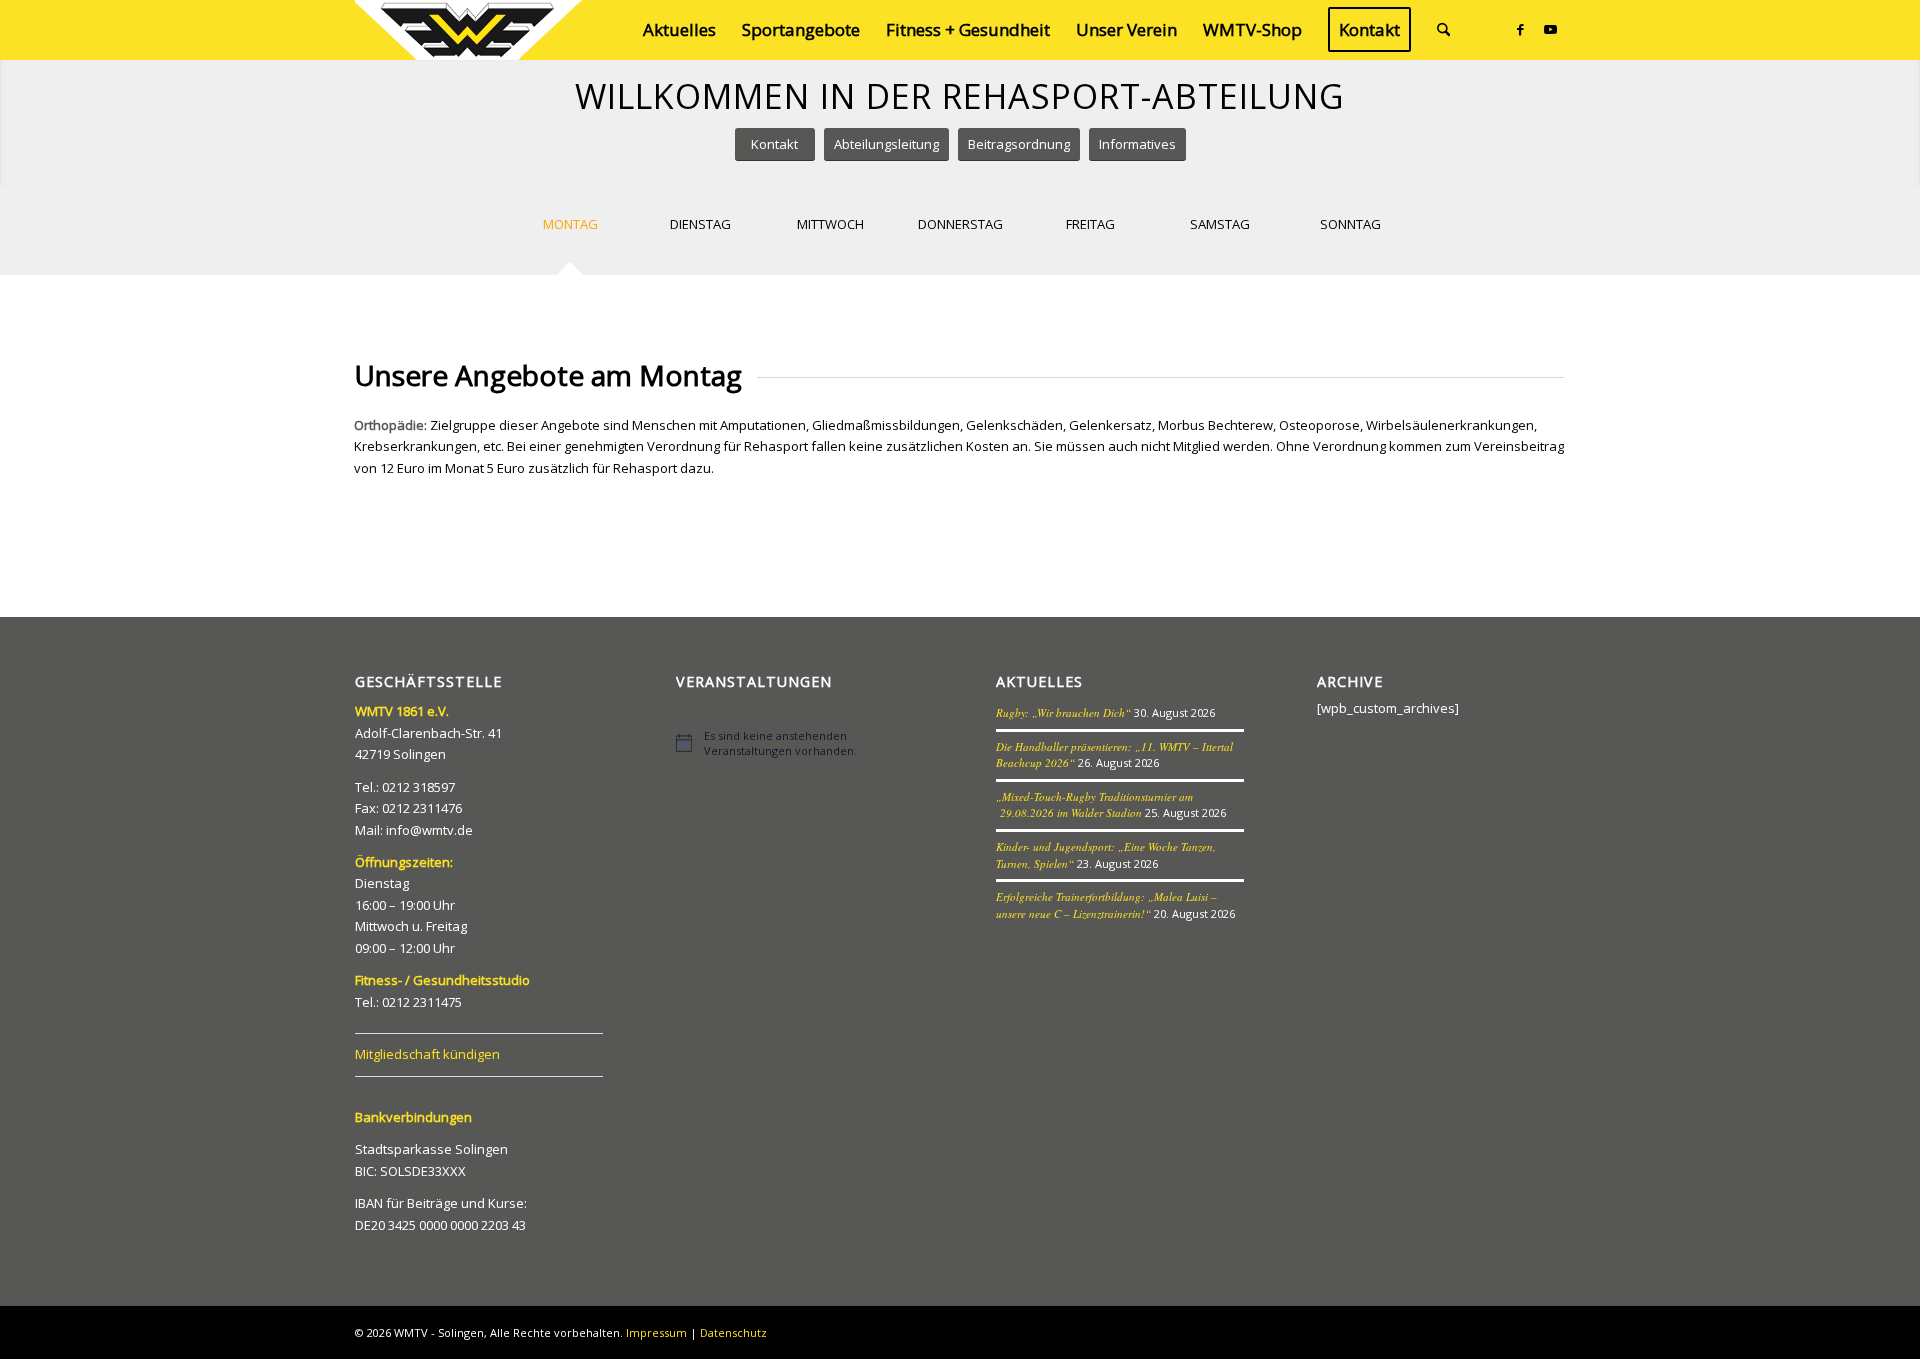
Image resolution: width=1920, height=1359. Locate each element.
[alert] (800, 743)
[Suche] (1443, 30)
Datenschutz (733, 1332)
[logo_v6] (470, 30)
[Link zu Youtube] (1550, 29)
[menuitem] (679, 30)
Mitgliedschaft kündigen (427, 1054)
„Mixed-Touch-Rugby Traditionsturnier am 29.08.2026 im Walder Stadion (1094, 805)
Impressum (656, 1332)
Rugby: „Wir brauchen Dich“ (1063, 712)
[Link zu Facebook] (1520, 29)
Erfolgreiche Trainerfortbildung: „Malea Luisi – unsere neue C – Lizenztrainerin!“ (1106, 905)
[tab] (570, 237)
